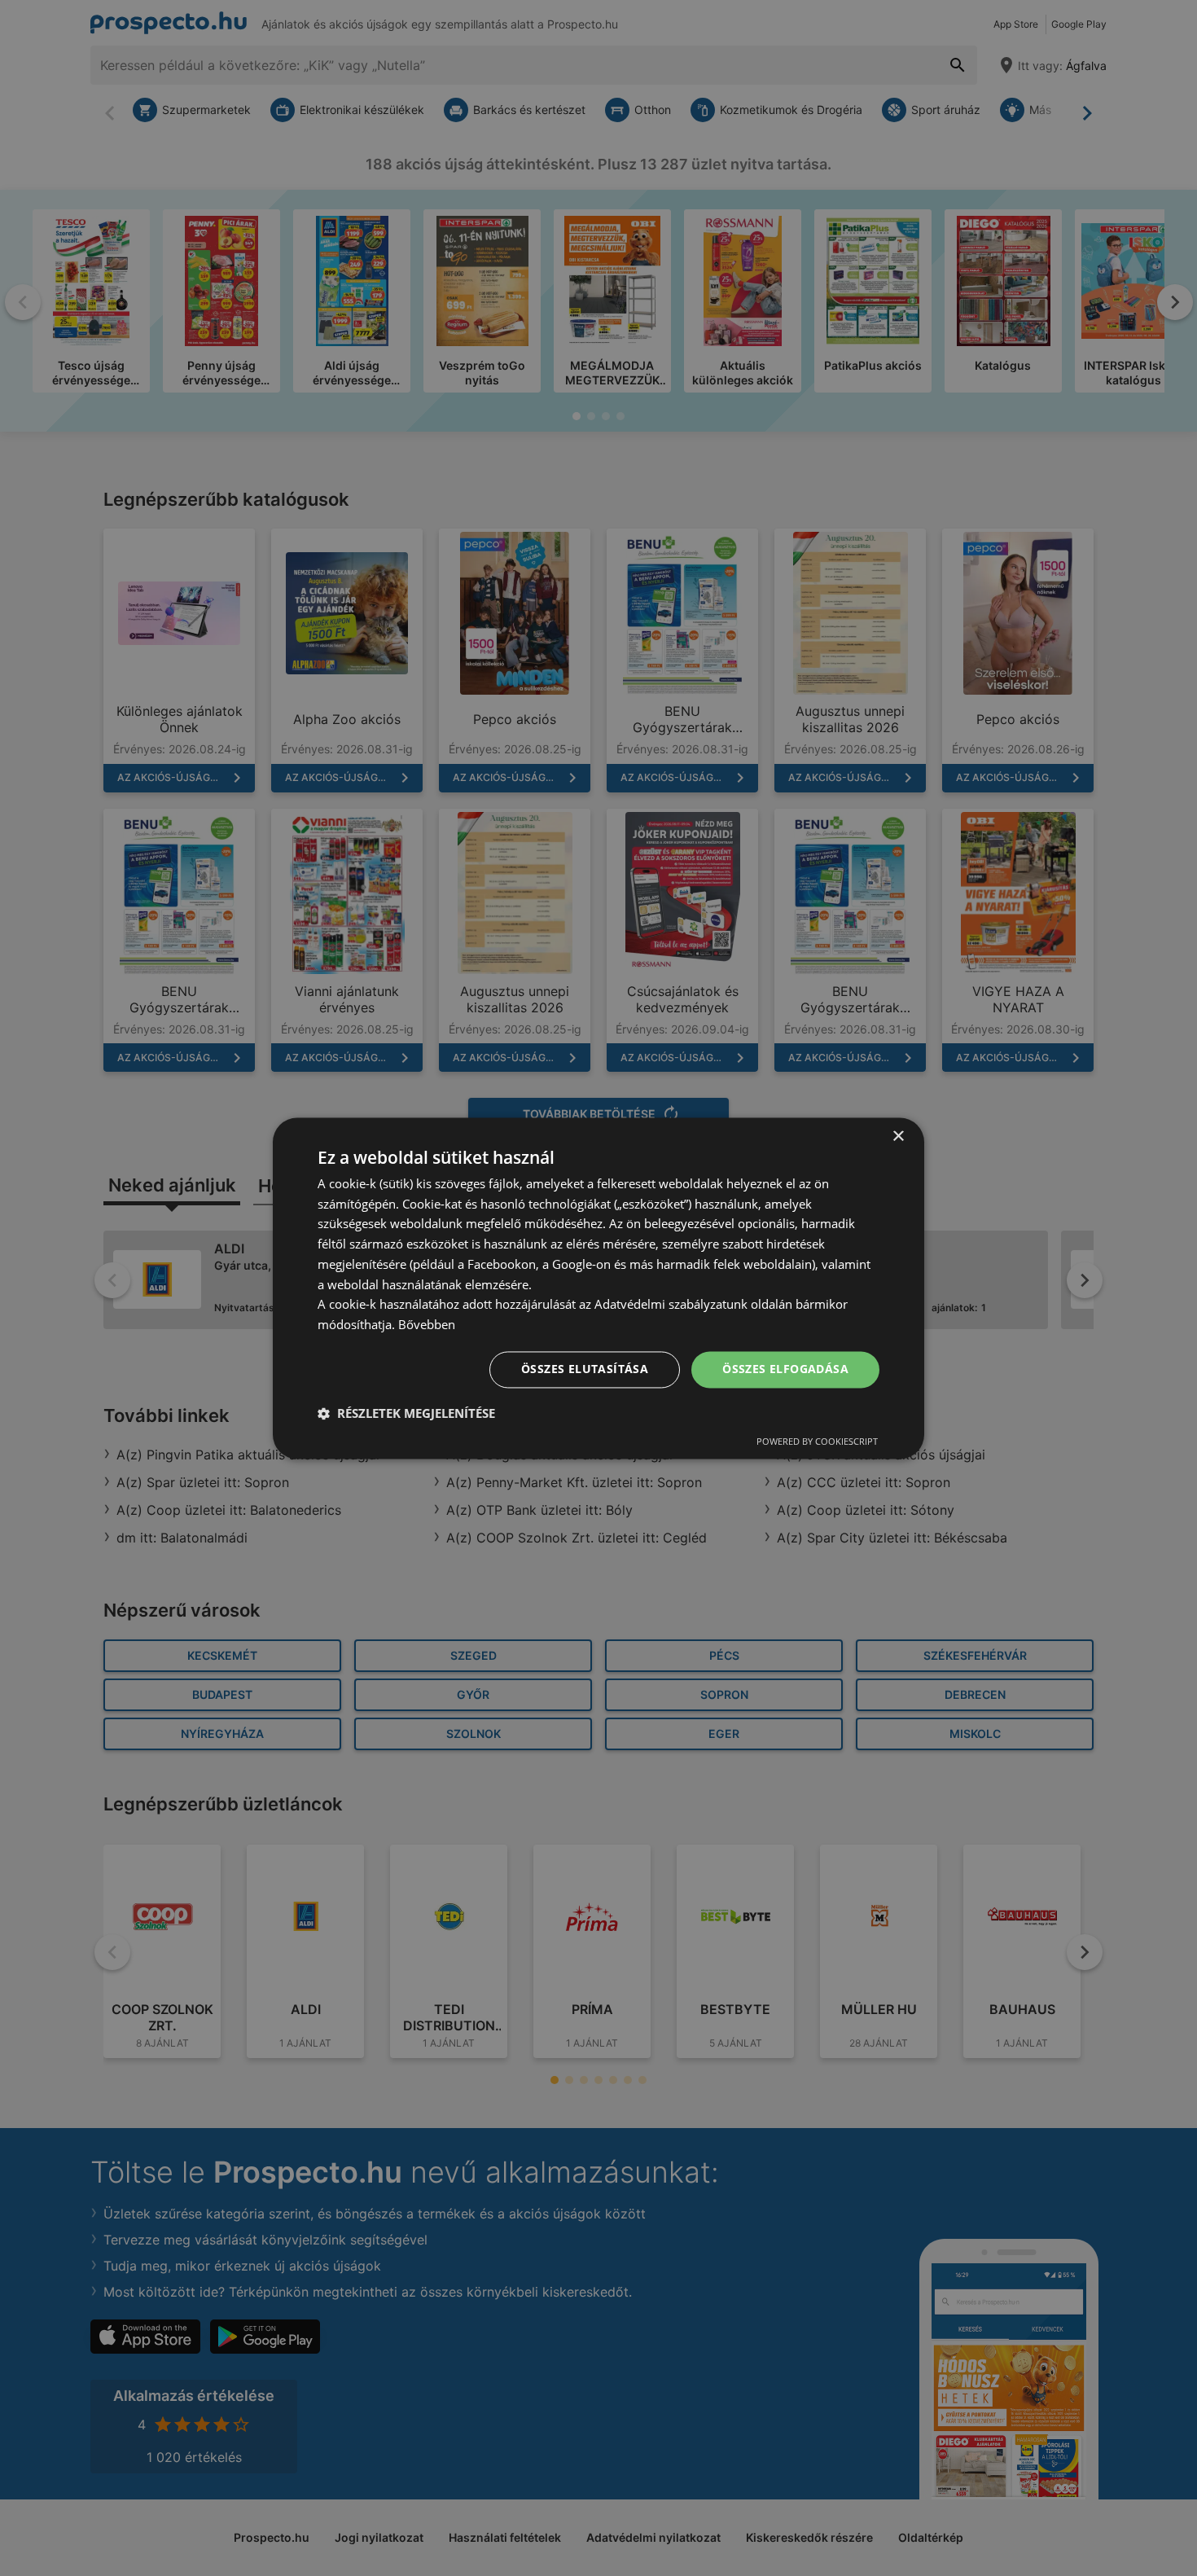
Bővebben (427, 1325)
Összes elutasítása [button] (585, 1369)
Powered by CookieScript (817, 1441)
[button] (406, 1413)
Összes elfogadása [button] (785, 1369)
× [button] (898, 1137)
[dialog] (598, 1288)
